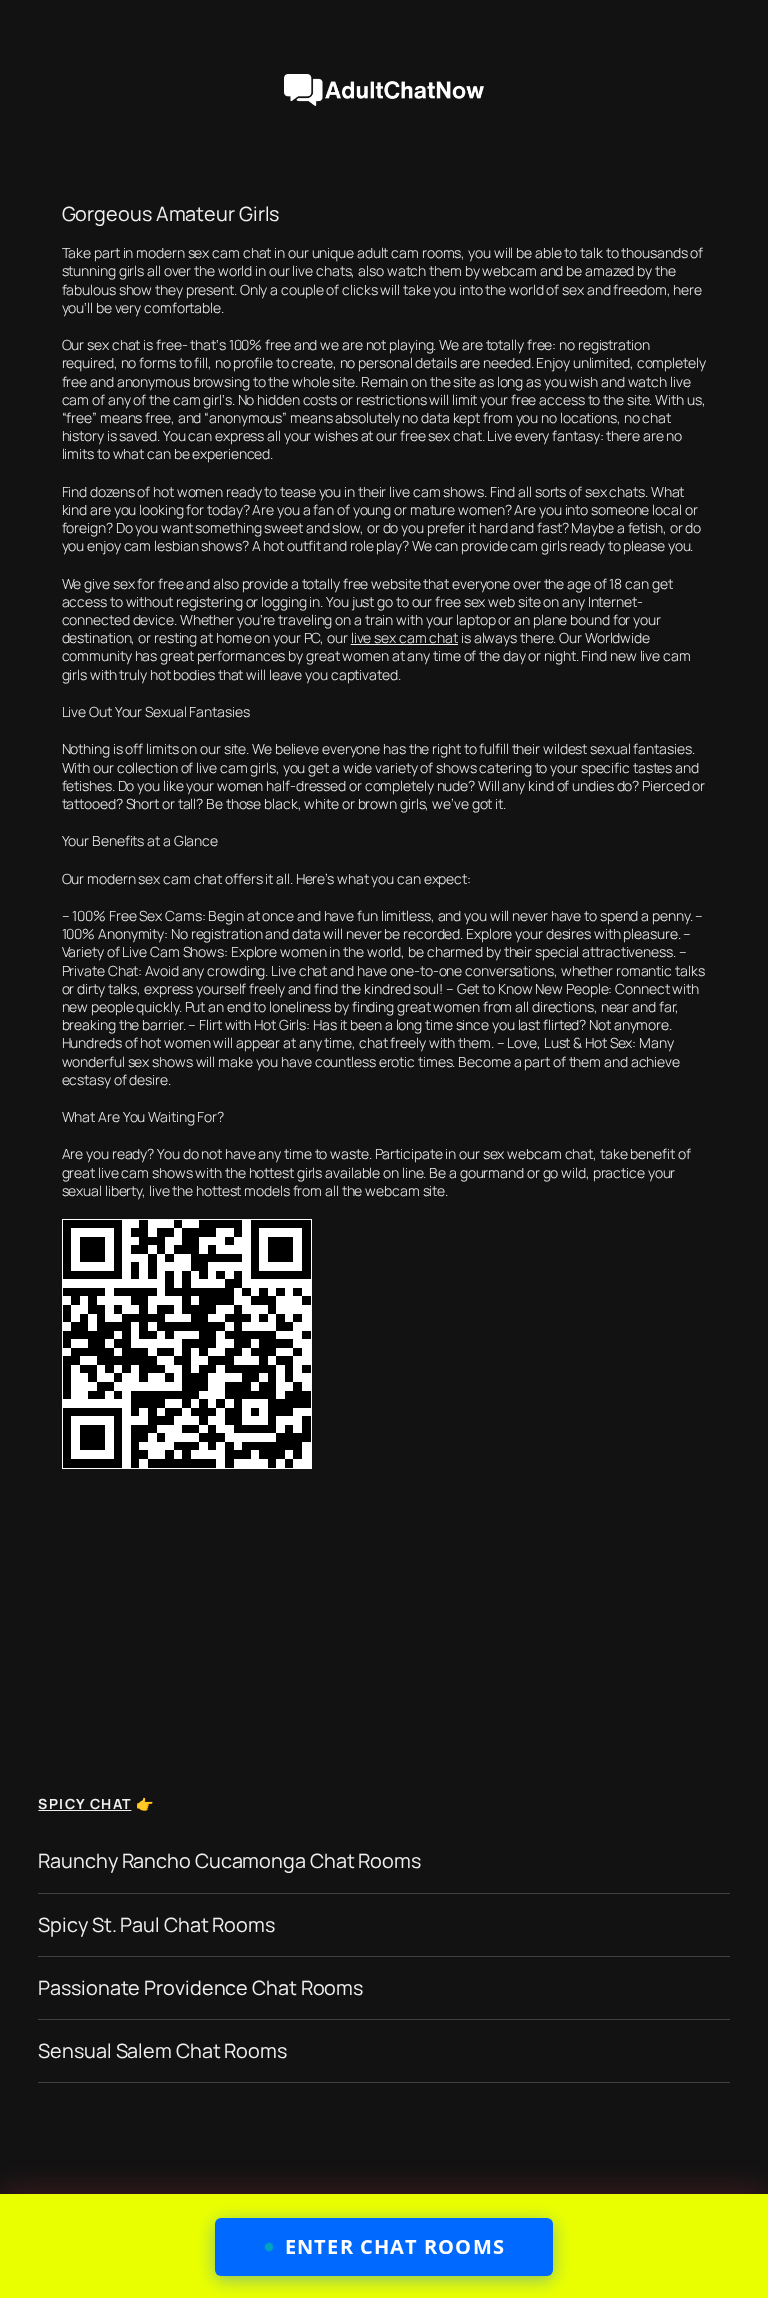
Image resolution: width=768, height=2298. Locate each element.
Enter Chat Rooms (395, 2246)
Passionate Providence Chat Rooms (200, 1988)
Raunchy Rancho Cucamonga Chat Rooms (229, 1861)
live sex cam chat (404, 637)
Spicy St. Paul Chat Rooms (156, 1925)
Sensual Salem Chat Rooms (162, 2051)
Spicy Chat (84, 1803)
